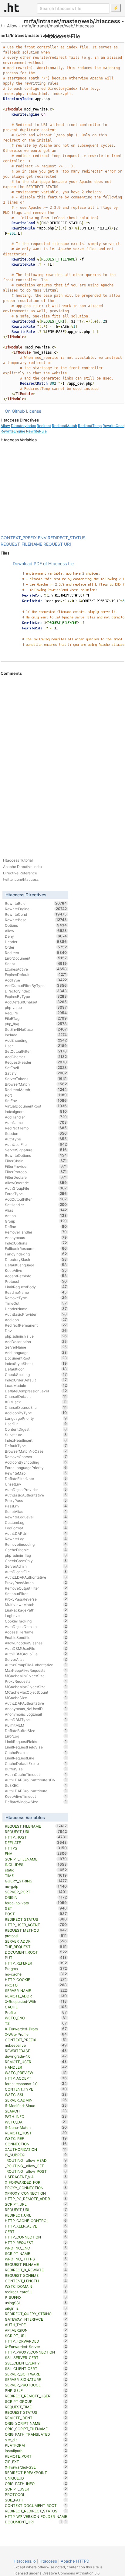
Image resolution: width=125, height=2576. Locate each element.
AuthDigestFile (36, 1572)
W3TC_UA (36, 2122)
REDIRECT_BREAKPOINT (36, 2473)
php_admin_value (36, 1336)
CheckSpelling (36, 1374)
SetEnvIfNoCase (36, 1029)
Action (36, 1216)
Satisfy (36, 1073)
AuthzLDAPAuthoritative (36, 1577)
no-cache (36, 1974)
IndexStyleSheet (36, 1363)
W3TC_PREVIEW (36, 2073)
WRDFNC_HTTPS (36, 2259)
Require (36, 1013)
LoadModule (36, 1385)
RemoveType (36, 1298)
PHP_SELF (36, 2390)
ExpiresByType (36, 996)
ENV (42, 538)
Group (36, 1221)
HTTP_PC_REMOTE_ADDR (36, 2199)
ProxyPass (36, 1500)
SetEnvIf (36, 1068)
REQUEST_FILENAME (21, 544)
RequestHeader (36, 1062)
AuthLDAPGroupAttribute (36, 1791)
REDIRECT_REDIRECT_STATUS (36, 2511)
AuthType (36, 1139)
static (36, 1870)
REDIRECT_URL (36, 2215)
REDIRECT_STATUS (67, 538)
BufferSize (36, 1769)
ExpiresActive (36, 969)
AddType (36, 980)
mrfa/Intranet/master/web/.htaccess (58, 26)
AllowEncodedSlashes (36, 1643)
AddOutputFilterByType (36, 985)
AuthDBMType (36, 1720)
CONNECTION (36, 2144)
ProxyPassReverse (36, 1599)
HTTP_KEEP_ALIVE (36, 2226)
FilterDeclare (36, 1177)
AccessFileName (36, 1632)
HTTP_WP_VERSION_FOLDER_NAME (36, 2517)
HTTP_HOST (36, 1837)
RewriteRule (36, 431)
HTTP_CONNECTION (36, 2237)
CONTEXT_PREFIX (19, 538)
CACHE (36, 2007)
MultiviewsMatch (36, 1605)
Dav (36, 1331)
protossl (36, 1936)
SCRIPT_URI (36, 2336)
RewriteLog (36, 1539)
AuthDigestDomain (36, 1626)
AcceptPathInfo (36, 1276)
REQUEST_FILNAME (36, 2264)
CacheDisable (36, 1550)
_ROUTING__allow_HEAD (36, 2160)
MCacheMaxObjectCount (36, 1692)
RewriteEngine (13, 431)
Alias (36, 1210)
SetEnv (36, 1101)
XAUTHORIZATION (36, 2149)
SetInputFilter (36, 1594)
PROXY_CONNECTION (36, 2188)
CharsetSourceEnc (36, 1407)
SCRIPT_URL (36, 2204)
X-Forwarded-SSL (36, 2467)
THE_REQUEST (36, 1947)
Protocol (36, 1281)
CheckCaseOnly (36, 1561)
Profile (36, 2012)
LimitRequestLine (36, 1758)
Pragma (36, 1969)
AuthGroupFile (36, 1188)
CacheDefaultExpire (36, 1763)
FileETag (36, 1018)
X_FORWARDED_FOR (36, 2182)
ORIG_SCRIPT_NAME (36, 2423)
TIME (36, 1875)
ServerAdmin (36, 1566)
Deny (36, 936)
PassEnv (36, 1506)
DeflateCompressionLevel (36, 1391)
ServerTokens (36, 1079)
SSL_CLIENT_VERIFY (36, 2363)
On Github (15, 411)
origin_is (36, 2308)
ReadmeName (36, 1292)
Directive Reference (20, 873)
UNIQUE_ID (36, 2478)
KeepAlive (36, 1270)
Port (36, 1095)
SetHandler (36, 1205)
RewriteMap (36, 1473)
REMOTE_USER (36, 2062)
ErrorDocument (36, 958)
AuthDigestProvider (36, 1489)
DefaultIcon (36, 1369)
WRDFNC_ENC (36, 2248)
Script (36, 964)
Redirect (44, 426)
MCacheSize (36, 1698)
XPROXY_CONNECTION (36, 2193)
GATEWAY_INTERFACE (36, 2319)
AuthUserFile (36, 1144)
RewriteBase (36, 920)
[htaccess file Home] (12, 7)
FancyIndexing (36, 1254)
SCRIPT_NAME (36, 2253)
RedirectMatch (64, 426)
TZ (36, 2023)
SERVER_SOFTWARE (36, 2374)
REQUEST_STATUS (36, 2412)
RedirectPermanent (36, 1325)
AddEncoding (36, 1040)
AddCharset (36, 1057)
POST (36, 1914)
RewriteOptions (36, 1155)
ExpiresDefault (36, 975)
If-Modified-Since (36, 2105)
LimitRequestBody (36, 1287)
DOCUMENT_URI (34, 2522)
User (36, 1046)
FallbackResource (36, 1248)
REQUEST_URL (36, 2210)
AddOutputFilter (36, 1199)
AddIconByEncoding (36, 1462)
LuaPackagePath (36, 1610)
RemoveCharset (36, 1457)
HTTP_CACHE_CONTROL (36, 2221)
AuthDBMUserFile (36, 1648)
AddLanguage (36, 1353)
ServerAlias (36, 1659)
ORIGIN (36, 1897)
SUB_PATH (36, 2500)
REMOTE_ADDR (36, 1996)
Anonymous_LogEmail (36, 1714)
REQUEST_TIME (36, 2407)
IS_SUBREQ (36, 2155)
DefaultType (36, 1446)
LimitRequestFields (36, 1741)
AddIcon (36, 1320)
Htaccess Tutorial (18, 860)
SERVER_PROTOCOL (36, 2385)
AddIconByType (36, 1413)
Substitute (36, 1435)
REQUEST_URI (57, 544)
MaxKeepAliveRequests (36, 1670)
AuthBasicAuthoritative (36, 1495)
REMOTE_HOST (36, 2133)
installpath (36, 2451)
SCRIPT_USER (36, 2489)
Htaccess (48, 2561)
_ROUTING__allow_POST (36, 2171)
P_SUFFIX (36, 2297)
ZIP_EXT (36, 2462)
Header (36, 942)
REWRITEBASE (36, 2051)
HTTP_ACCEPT (36, 2078)
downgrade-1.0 (36, 2056)
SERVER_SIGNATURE (36, 2379)
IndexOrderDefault (36, 1380)
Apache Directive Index (23, 867)
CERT (36, 2231)
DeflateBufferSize (36, 1731)
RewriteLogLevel (36, 1517)
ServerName (36, 1347)
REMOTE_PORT (36, 2456)
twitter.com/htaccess (21, 879)
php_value (36, 1007)
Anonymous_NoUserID (36, 1709)
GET (36, 1908)
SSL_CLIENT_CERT (36, 2368)
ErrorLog (36, 1736)
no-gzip (36, 1886)
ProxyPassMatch (36, 1583)
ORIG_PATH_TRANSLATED (36, 2434)
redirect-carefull (36, 2292)
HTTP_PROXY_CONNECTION (36, 2352)
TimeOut (36, 1303)
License (34, 411)
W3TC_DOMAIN (36, 2286)
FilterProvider (36, 1166)
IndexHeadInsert (36, 1440)
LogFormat (36, 1528)
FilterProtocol (36, 1172)
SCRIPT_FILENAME (36, 1859)
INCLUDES (36, 1864)
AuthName (36, 1122)
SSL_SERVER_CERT (36, 2357)
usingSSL (36, 2303)
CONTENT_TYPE (36, 2089)
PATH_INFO (36, 2116)
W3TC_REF (36, 2138)
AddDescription (36, 1342)
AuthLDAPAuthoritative (36, 1703)
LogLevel (36, 1615)
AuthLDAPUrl (36, 1533)
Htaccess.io (25, 2561)
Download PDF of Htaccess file (43, 563)
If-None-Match (36, 2127)
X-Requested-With (36, 2001)
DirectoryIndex (23, 426)
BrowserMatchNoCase (36, 1451)
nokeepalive (36, 2045)
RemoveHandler (36, 1232)
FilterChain (36, 1161)
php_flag (36, 1024)
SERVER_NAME (36, 1990)
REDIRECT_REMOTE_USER (36, 2396)
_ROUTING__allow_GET (36, 2166)
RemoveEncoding (36, 1544)
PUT (36, 1958)
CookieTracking (36, 1621)
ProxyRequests (36, 1681)
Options (36, 925)
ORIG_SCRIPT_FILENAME (36, 2429)
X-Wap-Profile (36, 2034)
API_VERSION (36, 2330)
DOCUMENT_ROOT (36, 1952)
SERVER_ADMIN (36, 2100)
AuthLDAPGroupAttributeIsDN (36, 1780)
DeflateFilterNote (36, 1479)
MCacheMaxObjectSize (36, 1687)
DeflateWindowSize (36, 1802)
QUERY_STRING (36, 1881)
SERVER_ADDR (36, 1941)
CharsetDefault (36, 1396)
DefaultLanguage (36, 1265)
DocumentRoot (36, 1358)
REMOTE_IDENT (36, 2418)
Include (36, 1035)
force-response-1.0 (36, 2084)
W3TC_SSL (36, 2095)
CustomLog (36, 1522)
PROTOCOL (36, 2494)
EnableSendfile (36, 1637)
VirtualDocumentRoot (36, 1106)
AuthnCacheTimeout (36, 1774)
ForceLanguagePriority (36, 1468)
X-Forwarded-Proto (36, 2029)
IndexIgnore (36, 1111)
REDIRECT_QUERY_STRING (36, 2314)
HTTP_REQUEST (36, 2242)
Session (36, 1133)
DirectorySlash (36, 1259)
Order (36, 947)
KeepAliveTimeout (36, 1796)
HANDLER (36, 2067)
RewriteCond (114, 426)
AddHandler (36, 1117)
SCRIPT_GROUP (36, 2401)
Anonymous (36, 1237)
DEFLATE (36, 1843)
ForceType (36, 1194)
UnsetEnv (36, 1484)
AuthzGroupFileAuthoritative (36, 1665)
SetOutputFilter (36, 1051)
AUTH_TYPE (36, 2325)
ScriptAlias (36, 1511)
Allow (12, 26)
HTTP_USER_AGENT (36, 1925)
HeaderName (36, 1309)
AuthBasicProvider (36, 1314)
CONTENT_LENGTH (36, 2281)
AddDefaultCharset (36, 1002)
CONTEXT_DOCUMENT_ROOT (36, 2505)
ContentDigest (36, 1429)
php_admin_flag (36, 1555)
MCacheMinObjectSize (36, 1676)
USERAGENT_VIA (36, 2177)
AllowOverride (36, 1183)
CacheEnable (36, 1752)
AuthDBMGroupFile (36, 1654)
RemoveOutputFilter (36, 1588)
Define (36, 1227)
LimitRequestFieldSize (36, 1747)
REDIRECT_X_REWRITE (36, 2270)
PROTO (36, 1985)
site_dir (36, 2440)
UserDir (36, 1424)
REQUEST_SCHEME (36, 2275)
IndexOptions (36, 1243)
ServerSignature (36, 1150)
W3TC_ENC (36, 2018)
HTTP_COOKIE (36, 1979)
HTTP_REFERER (36, 1963)
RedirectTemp (90, 426)
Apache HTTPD (75, 2561)
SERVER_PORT (36, 1892)
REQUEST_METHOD (36, 1930)
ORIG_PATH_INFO (36, 2483)
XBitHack (36, 1402)
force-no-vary (36, 1903)
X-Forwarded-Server (36, 2347)
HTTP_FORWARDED (36, 2341)
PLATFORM (36, 2445)
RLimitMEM (36, 1725)
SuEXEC (36, 1785)
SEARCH (36, 2111)
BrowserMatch (36, 1084)
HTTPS (36, 1848)
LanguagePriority (36, 1418)
